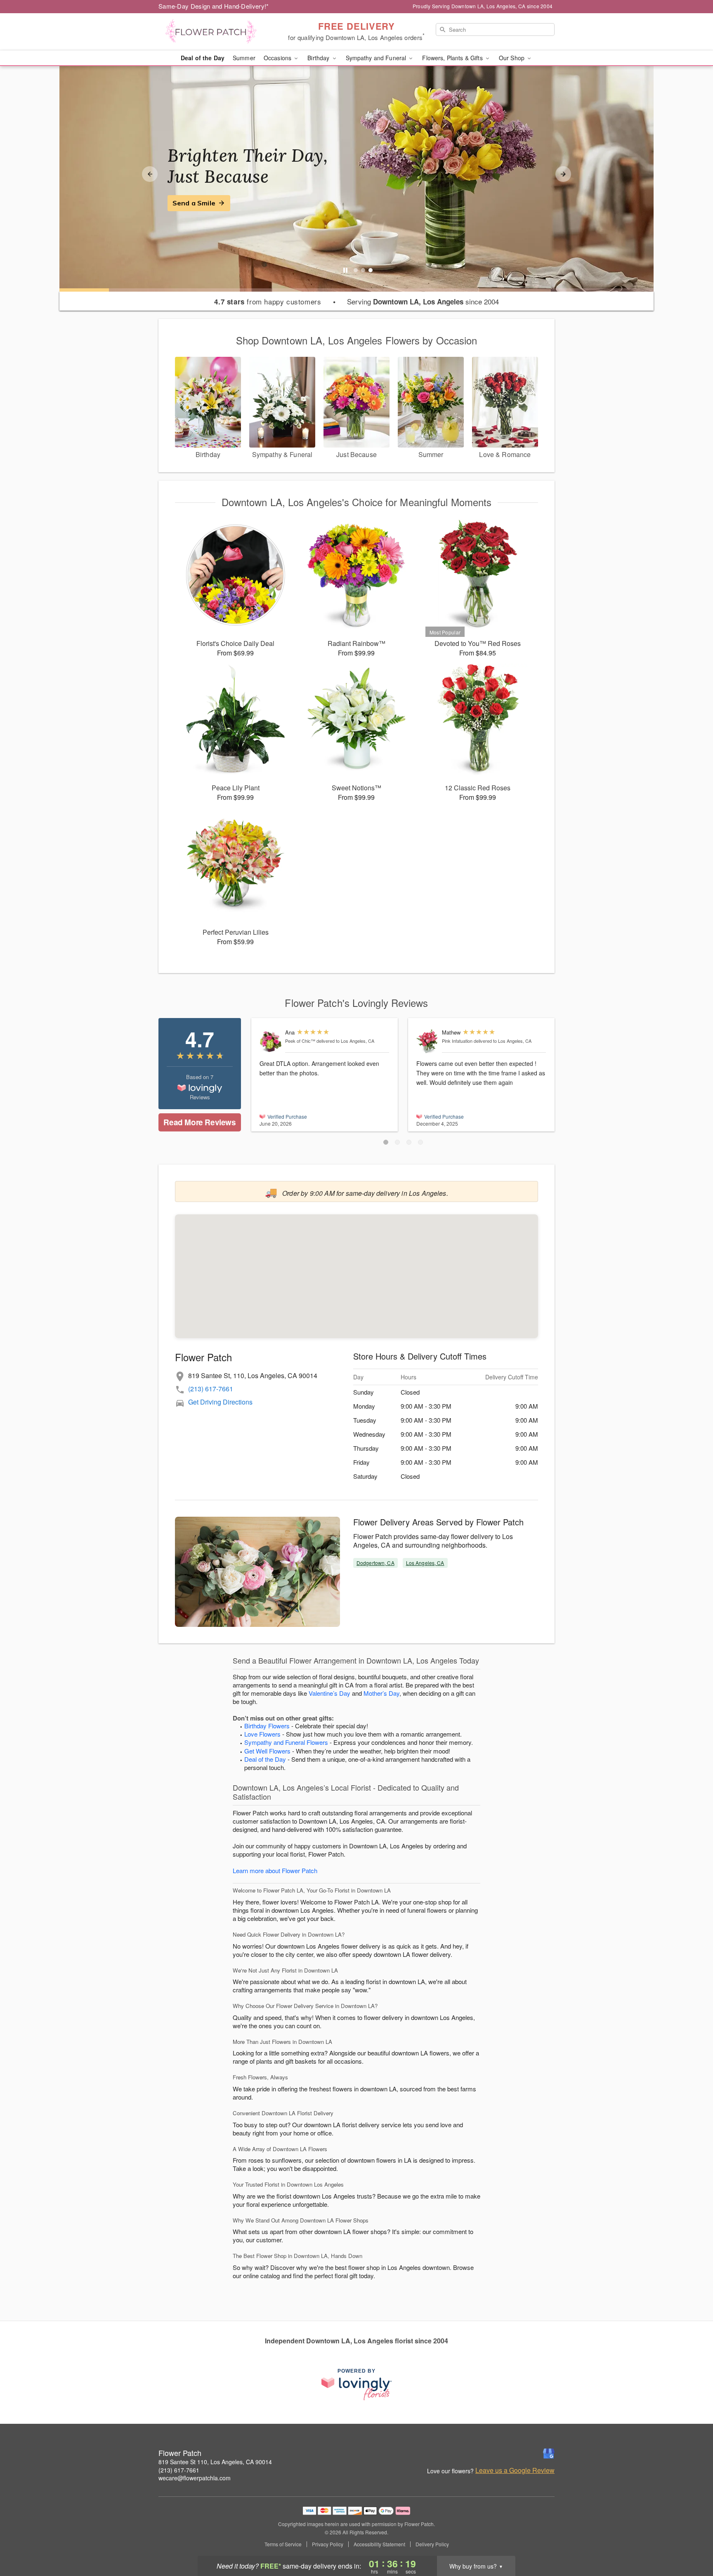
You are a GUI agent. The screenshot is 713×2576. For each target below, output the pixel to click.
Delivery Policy (432, 2544)
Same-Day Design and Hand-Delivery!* (214, 6)
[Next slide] (563, 174)
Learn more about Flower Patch (275, 1870)
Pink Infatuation (457, 1041)
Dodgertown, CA (375, 1563)
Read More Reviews (199, 1122)
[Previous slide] (150, 174)
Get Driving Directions (220, 1402)
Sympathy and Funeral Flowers (286, 1742)
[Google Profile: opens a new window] (549, 2453)
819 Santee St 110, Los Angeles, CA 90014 (215, 2462)
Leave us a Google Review (515, 2470)
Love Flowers (262, 1734)
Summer (244, 58)
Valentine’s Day (329, 1693)
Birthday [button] (319, 58)
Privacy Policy (328, 2544)
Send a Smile (194, 203)
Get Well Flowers (267, 1751)
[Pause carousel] (345, 270)
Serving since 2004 (423, 302)
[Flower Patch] (218, 32)
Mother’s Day (381, 1693)
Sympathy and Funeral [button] (377, 58)
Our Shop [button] (512, 58)
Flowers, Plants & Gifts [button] (453, 58)
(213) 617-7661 (211, 1389)
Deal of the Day (203, 58)
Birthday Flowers (267, 1726)
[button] (386, 1142)
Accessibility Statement (379, 2544)
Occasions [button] (278, 58)
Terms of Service (283, 2544)
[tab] (356, 270)
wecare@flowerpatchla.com (195, 2478)
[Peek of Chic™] (270, 1041)
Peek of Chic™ (300, 1041)
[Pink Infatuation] (427, 1041)
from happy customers (268, 302)
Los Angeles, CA (425, 1563)
